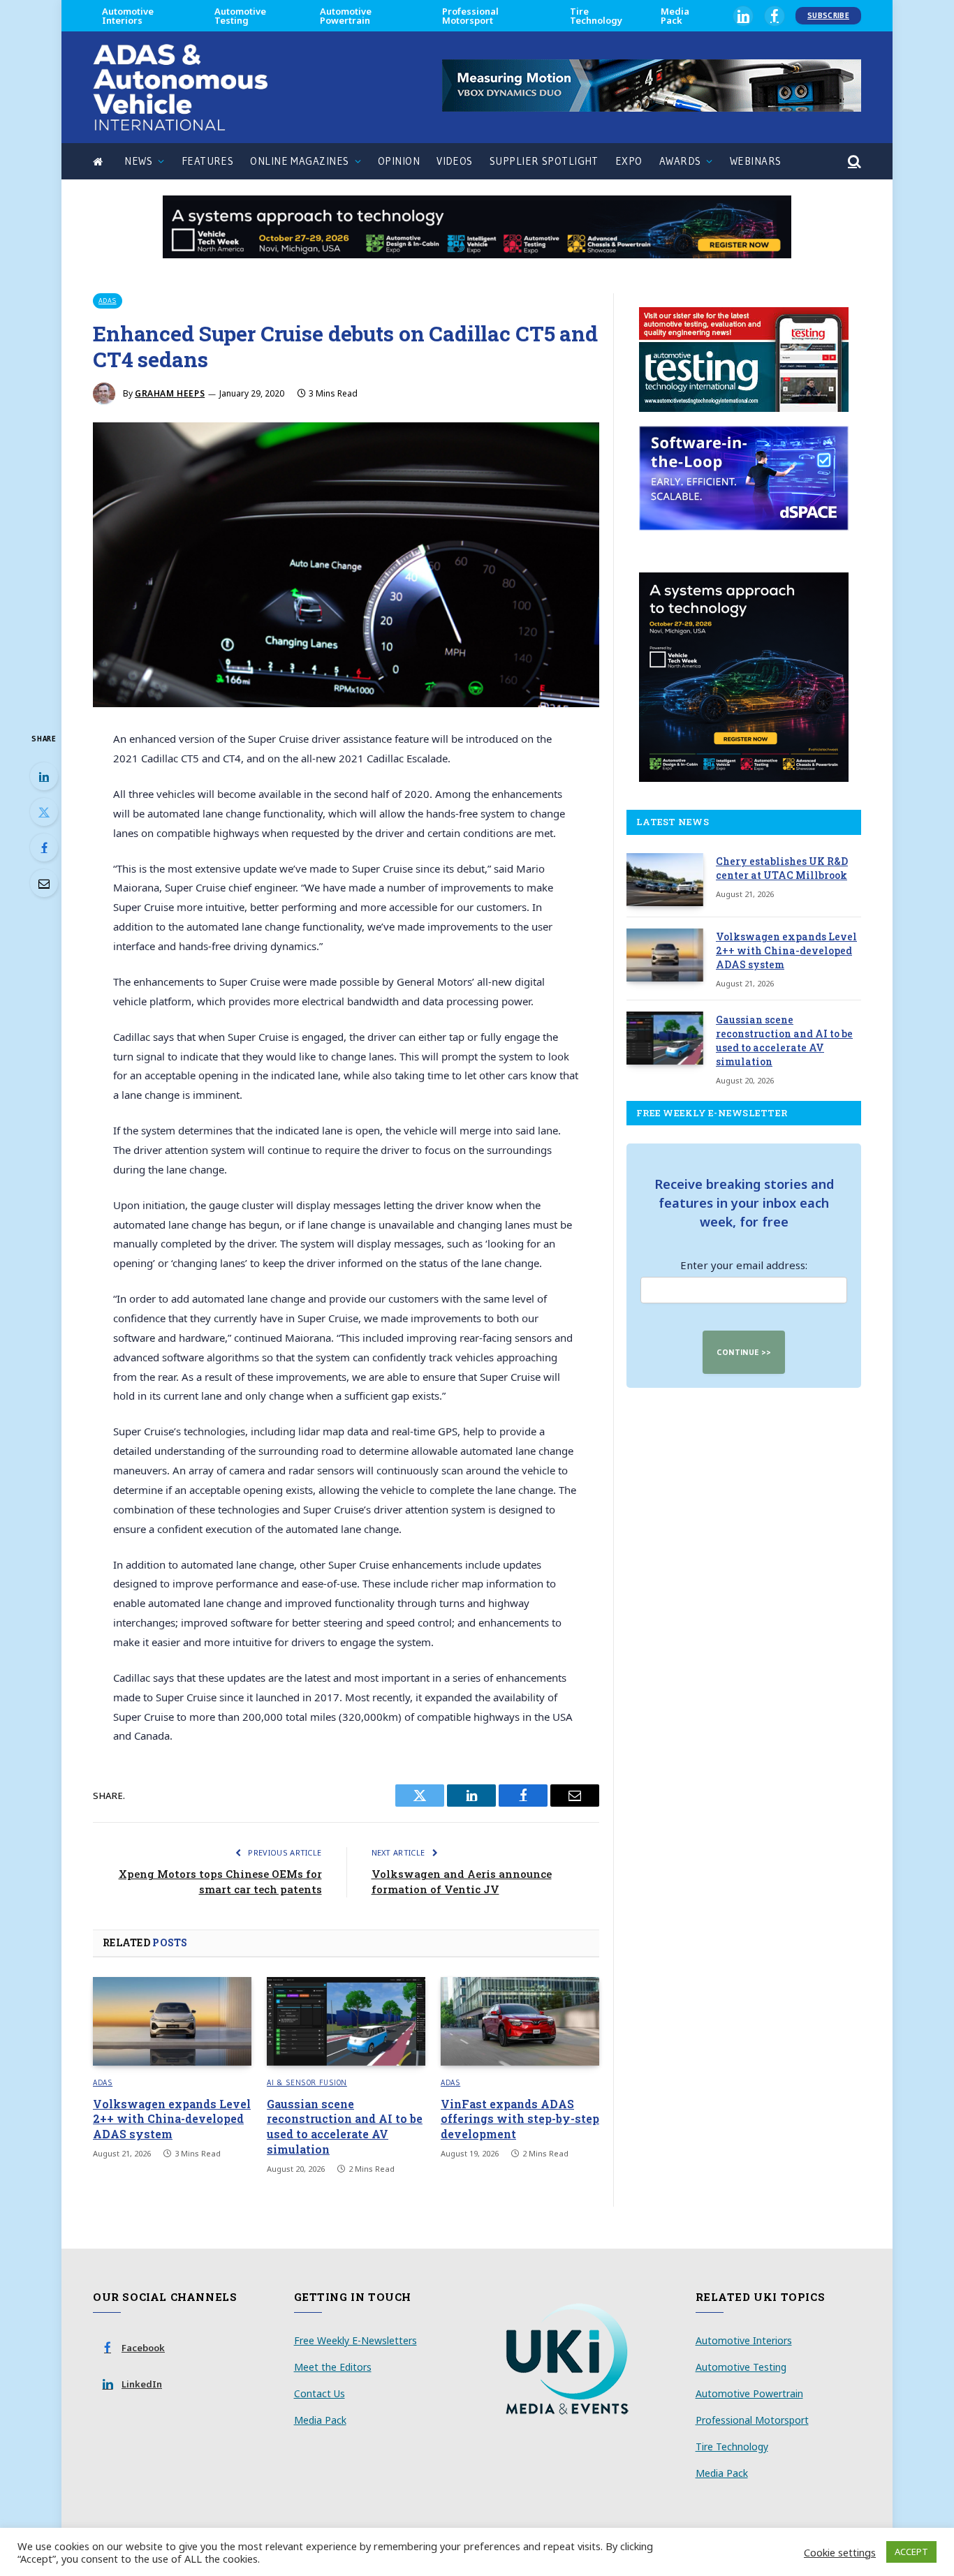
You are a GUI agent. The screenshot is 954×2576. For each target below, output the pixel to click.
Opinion (399, 161)
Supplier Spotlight (544, 161)
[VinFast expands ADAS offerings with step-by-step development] (520, 2022)
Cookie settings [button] (840, 2552)
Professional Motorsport (470, 16)
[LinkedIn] (44, 776)
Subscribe (828, 15)
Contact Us (320, 2393)
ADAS (108, 301)
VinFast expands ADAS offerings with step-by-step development (520, 2119)
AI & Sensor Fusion (307, 2082)
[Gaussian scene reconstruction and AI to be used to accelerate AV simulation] (346, 2022)
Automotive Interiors (128, 16)
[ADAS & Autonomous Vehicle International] (180, 87)
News (138, 161)
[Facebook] (44, 847)
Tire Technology (596, 16)
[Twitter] (44, 812)
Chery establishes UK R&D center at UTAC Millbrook (782, 868)
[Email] (44, 883)
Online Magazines (299, 161)
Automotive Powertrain (346, 16)
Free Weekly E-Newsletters (355, 2340)
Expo (629, 161)
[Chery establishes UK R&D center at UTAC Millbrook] (665, 880)
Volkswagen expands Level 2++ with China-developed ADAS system (172, 2119)
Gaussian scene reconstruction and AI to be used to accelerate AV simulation (345, 2126)
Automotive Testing (240, 16)
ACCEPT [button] (911, 2552)
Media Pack (675, 16)
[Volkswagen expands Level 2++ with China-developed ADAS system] (172, 2022)
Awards (680, 161)
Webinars (756, 161)
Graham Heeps (170, 393)
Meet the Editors (333, 2367)
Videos (455, 161)
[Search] (853, 162)
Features (208, 161)
